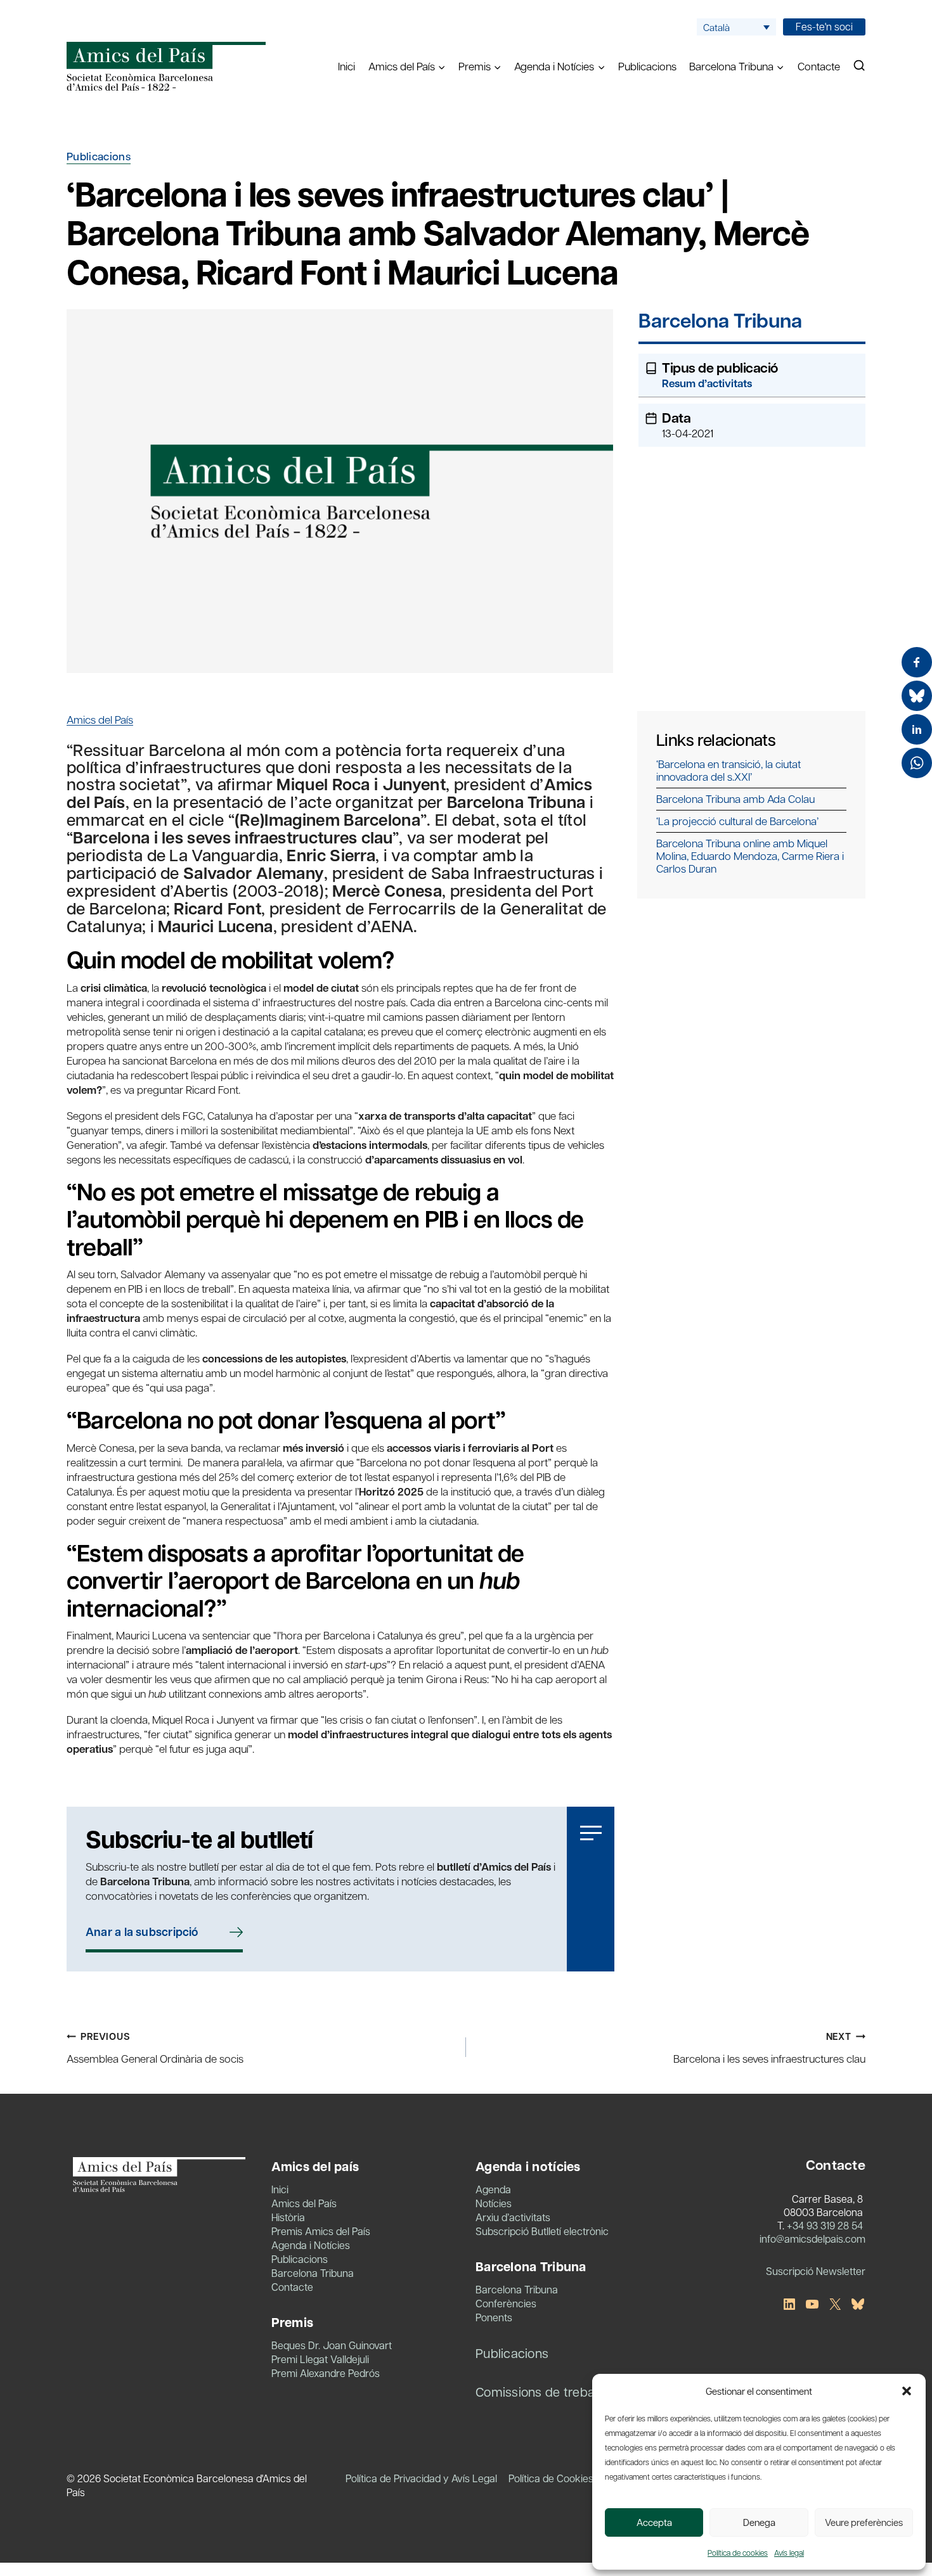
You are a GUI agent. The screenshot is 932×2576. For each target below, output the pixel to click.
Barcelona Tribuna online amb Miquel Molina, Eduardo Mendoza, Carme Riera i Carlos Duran (750, 855)
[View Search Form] (859, 66)
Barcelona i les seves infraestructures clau (769, 2047)
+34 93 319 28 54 (825, 2225)
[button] (907, 2391)
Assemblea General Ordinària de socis (155, 2047)
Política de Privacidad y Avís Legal (421, 2478)
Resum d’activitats (707, 383)
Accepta (654, 2522)
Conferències (506, 2303)
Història (288, 2217)
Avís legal (789, 2553)
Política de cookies (738, 2553)
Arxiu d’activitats (513, 2217)
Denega (759, 2522)
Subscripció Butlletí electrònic (542, 2231)
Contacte (819, 66)
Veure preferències (864, 2522)
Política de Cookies (551, 2478)
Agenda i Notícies (311, 2245)
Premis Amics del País (321, 2231)
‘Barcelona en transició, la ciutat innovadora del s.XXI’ (728, 770)
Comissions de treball (538, 2392)
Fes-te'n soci (824, 26)
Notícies (494, 2203)
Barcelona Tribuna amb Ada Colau (735, 798)
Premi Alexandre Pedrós (326, 2373)
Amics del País (100, 719)
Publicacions (647, 66)
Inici (346, 66)
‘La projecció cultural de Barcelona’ (737, 821)
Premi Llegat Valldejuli (320, 2359)
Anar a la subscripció (142, 1932)
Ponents (494, 2317)
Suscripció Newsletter (816, 2271)
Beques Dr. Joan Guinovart (332, 2345)
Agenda (493, 2189)
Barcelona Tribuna (720, 322)
